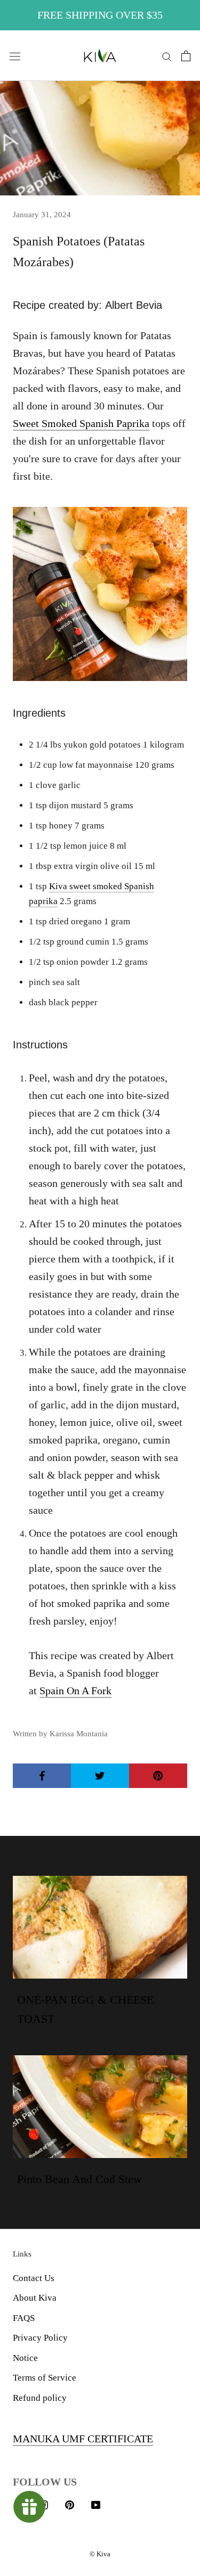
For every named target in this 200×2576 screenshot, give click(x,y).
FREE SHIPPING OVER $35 (100, 15)
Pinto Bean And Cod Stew (79, 2179)
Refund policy (40, 2398)
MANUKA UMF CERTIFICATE (83, 2439)
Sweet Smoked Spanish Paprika (81, 423)
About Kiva (35, 2298)
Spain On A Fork (75, 1691)
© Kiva (100, 2554)
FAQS (24, 2318)
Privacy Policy (40, 2338)
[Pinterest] (70, 2504)
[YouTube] (96, 2504)
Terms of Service (45, 2378)
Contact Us (34, 2278)
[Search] (167, 56)
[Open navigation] (15, 56)
